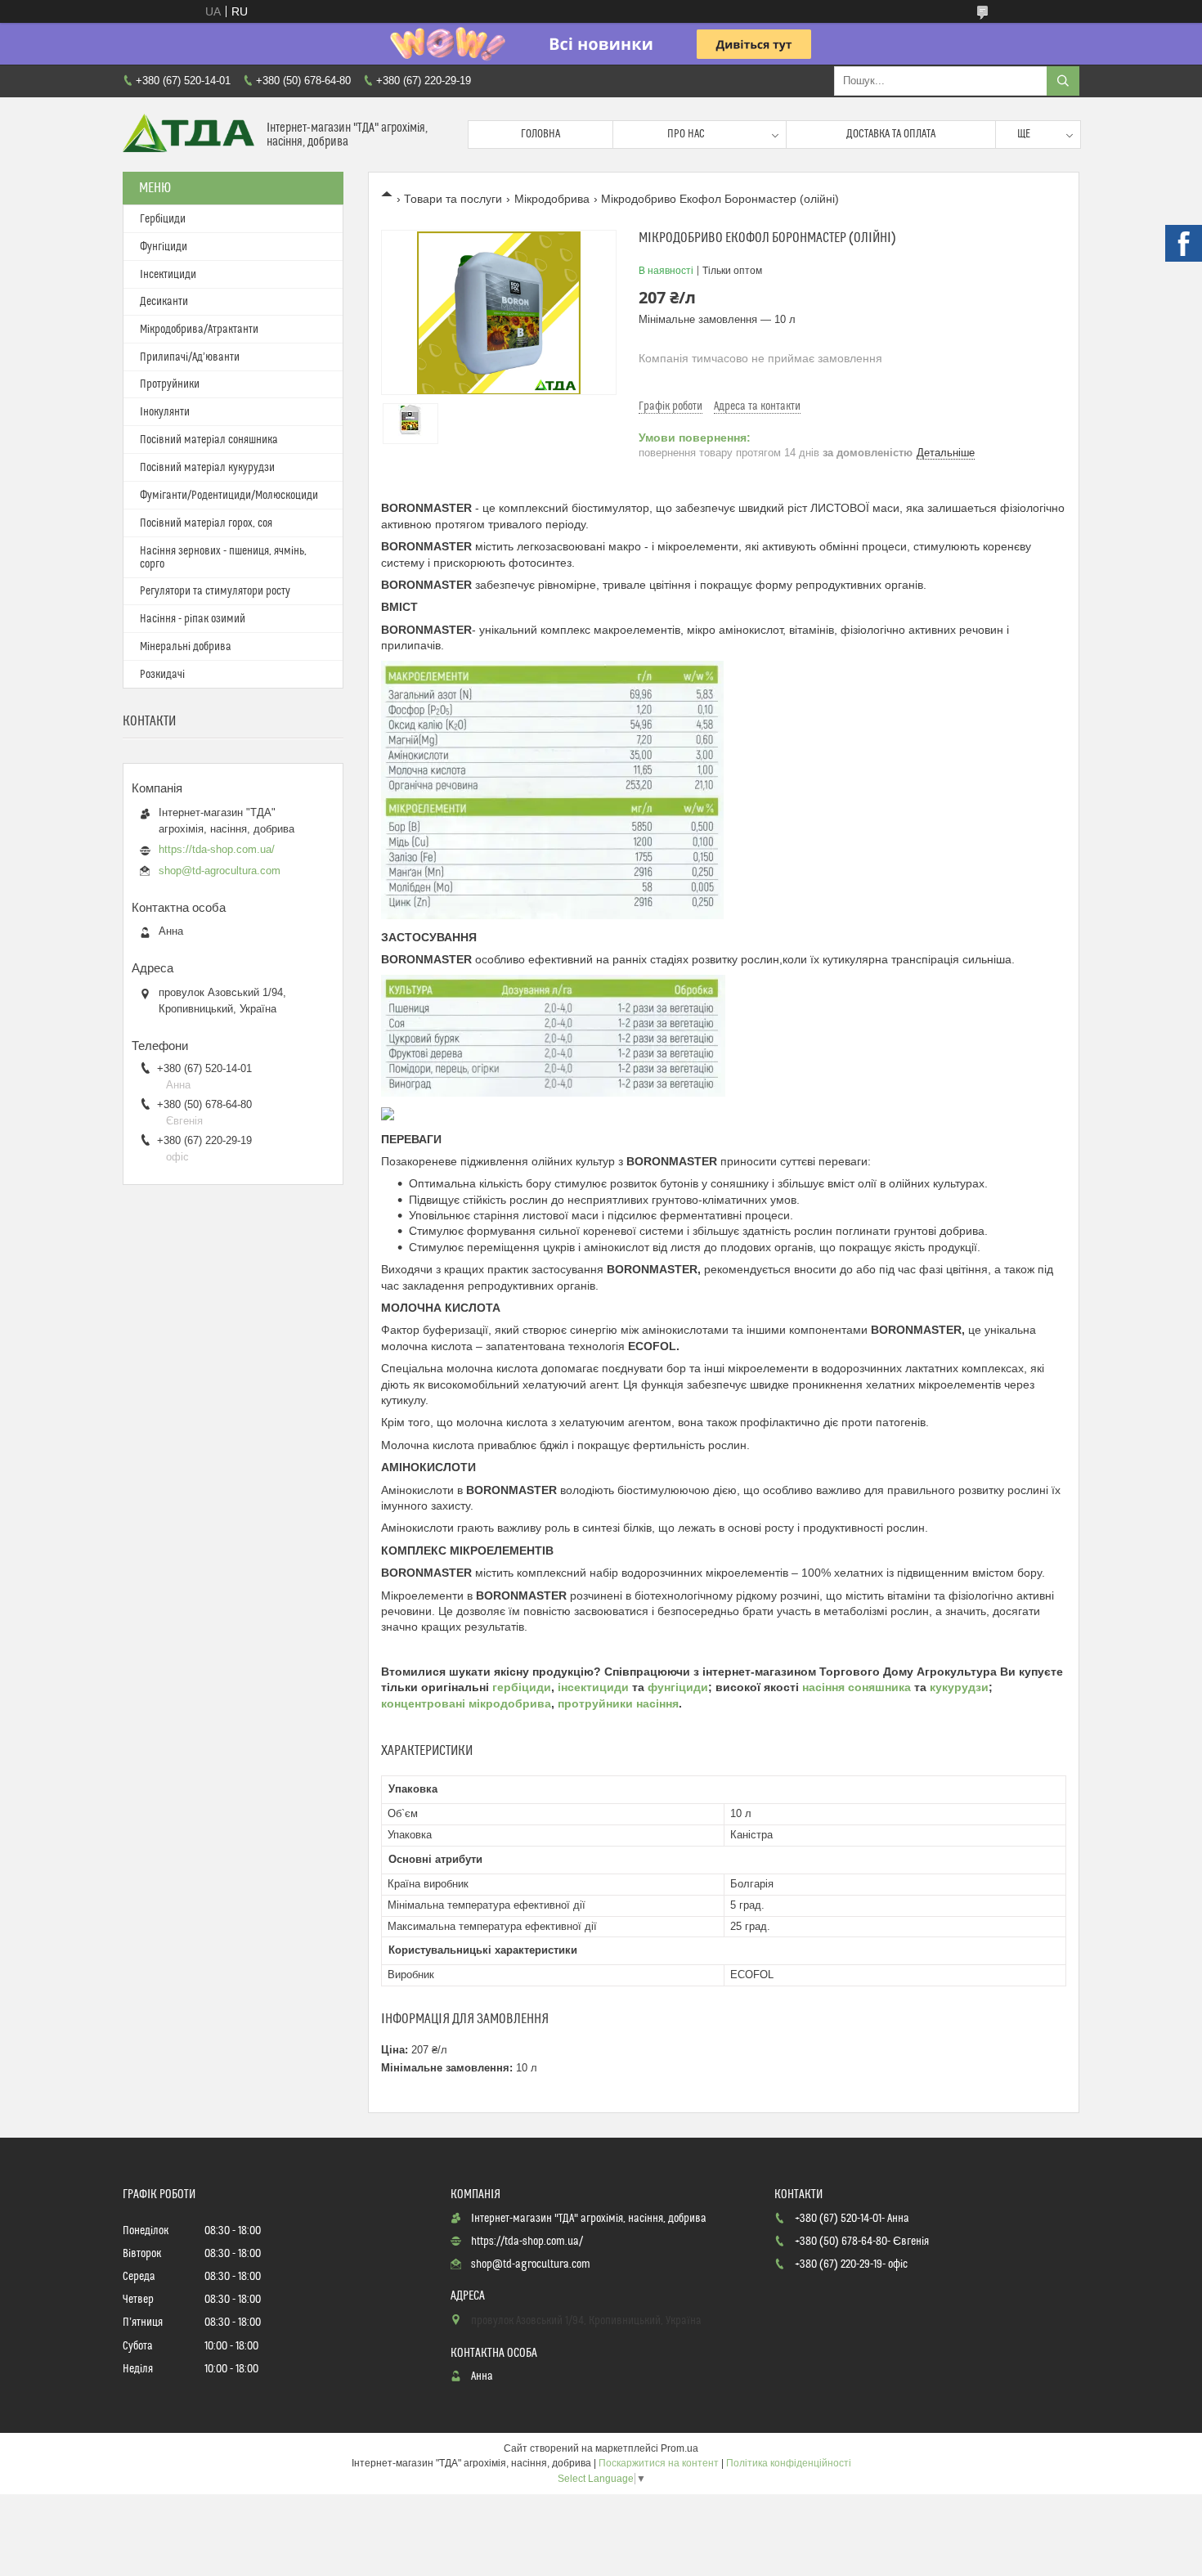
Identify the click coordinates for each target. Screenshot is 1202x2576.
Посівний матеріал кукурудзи (207, 468)
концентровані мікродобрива (466, 1703)
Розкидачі (162, 675)
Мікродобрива (552, 199)
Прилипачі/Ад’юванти (190, 357)
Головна (540, 134)
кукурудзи (959, 1687)
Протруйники (170, 384)
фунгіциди (678, 1687)
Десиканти (164, 302)
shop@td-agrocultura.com (220, 871)
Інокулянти (165, 412)
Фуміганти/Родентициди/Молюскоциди (229, 496)
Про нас (686, 134)
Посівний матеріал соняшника (209, 440)
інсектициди (595, 1687)
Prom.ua (679, 2448)
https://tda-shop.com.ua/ (217, 849)
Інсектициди (168, 275)
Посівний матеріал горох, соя (206, 523)
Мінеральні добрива (186, 647)
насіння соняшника (857, 1687)
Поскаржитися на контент (659, 2463)
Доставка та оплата (891, 134)
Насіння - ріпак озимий (193, 619)
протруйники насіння (618, 1703)
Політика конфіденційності (789, 2463)
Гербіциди (163, 219)
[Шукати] (1063, 81)
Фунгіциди (164, 247)
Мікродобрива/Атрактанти (199, 330)
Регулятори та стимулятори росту (215, 591)
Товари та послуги (453, 199)
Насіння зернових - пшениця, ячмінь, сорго (223, 558)
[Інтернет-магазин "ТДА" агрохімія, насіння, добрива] (188, 135)
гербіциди (522, 1687)
